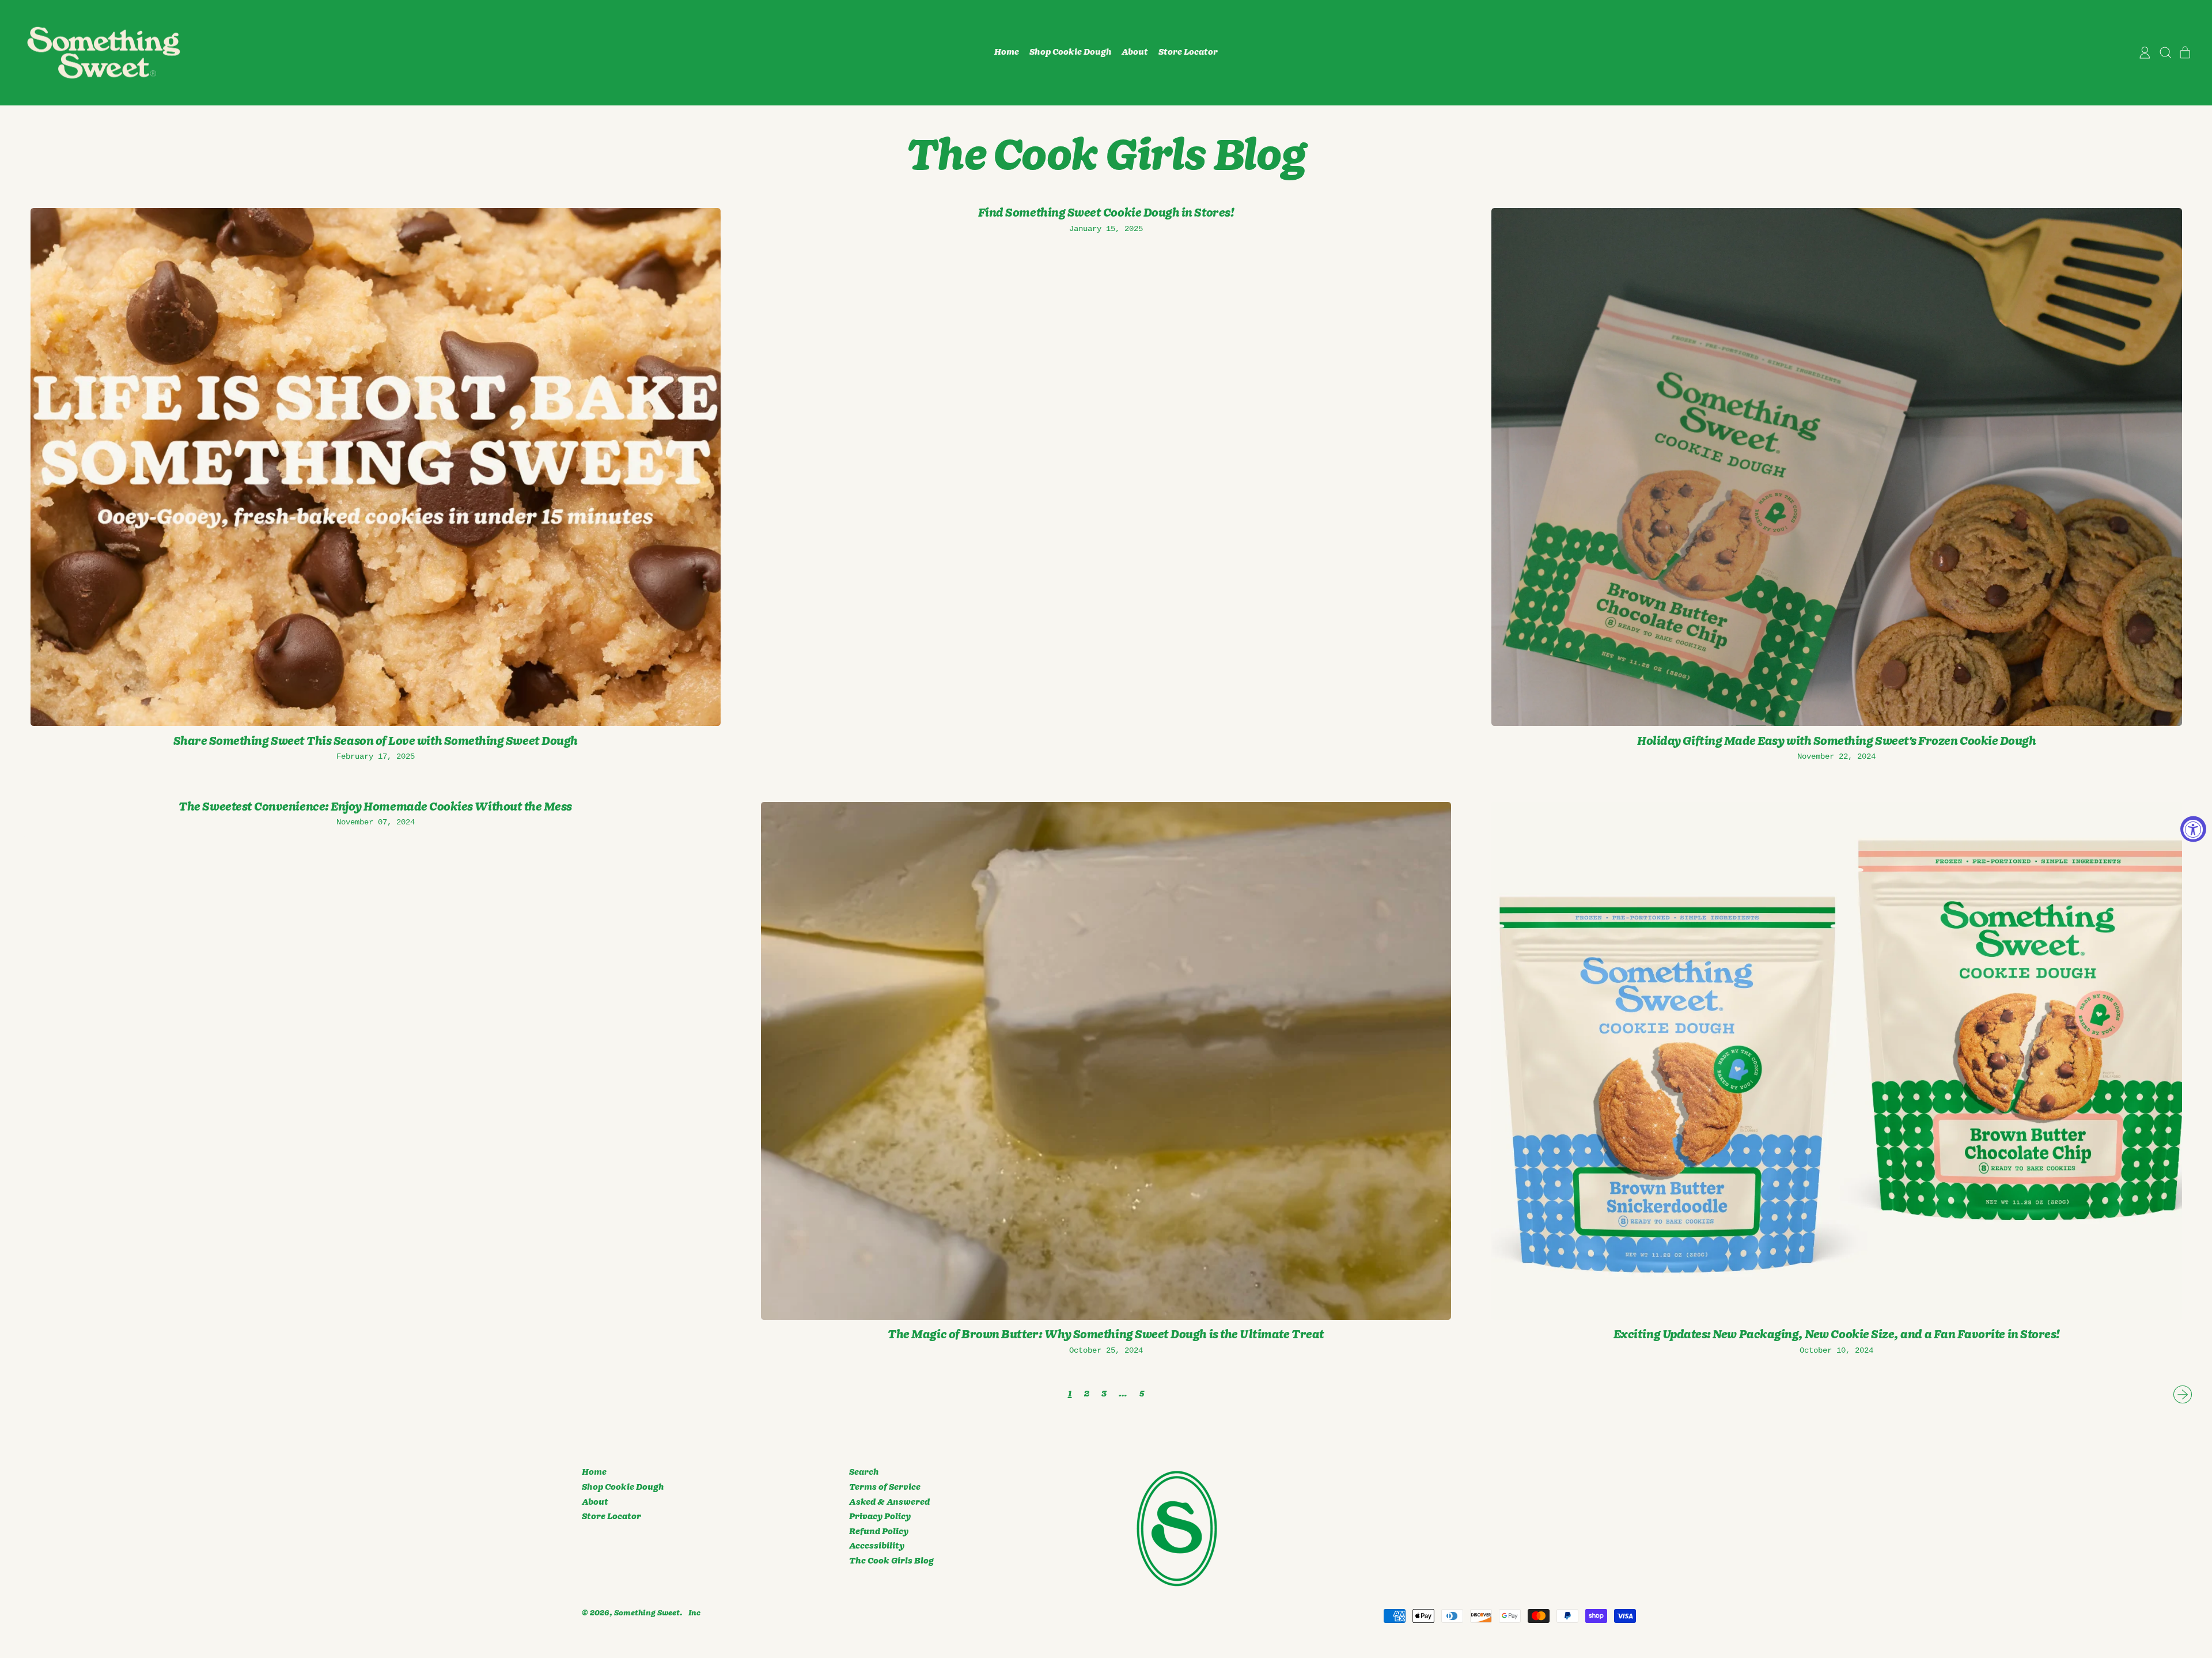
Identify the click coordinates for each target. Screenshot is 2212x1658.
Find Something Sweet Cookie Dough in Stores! (1106, 213)
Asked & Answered (889, 1502)
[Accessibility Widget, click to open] (2193, 829)
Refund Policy (879, 1532)
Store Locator (1188, 52)
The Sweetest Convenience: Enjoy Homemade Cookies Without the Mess (375, 807)
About (1135, 52)
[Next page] (2183, 1395)
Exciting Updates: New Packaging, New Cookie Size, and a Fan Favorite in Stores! (1837, 1335)
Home (1007, 52)
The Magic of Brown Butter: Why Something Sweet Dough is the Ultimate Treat (1106, 1335)
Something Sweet (647, 1613)
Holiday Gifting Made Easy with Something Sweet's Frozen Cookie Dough (1836, 741)
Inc (694, 1613)
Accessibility (877, 1546)
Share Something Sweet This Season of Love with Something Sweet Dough (376, 741)
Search (864, 1472)
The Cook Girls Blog (891, 1561)
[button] (2165, 53)
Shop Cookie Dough (1071, 52)
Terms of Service (885, 1487)
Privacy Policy (880, 1517)
